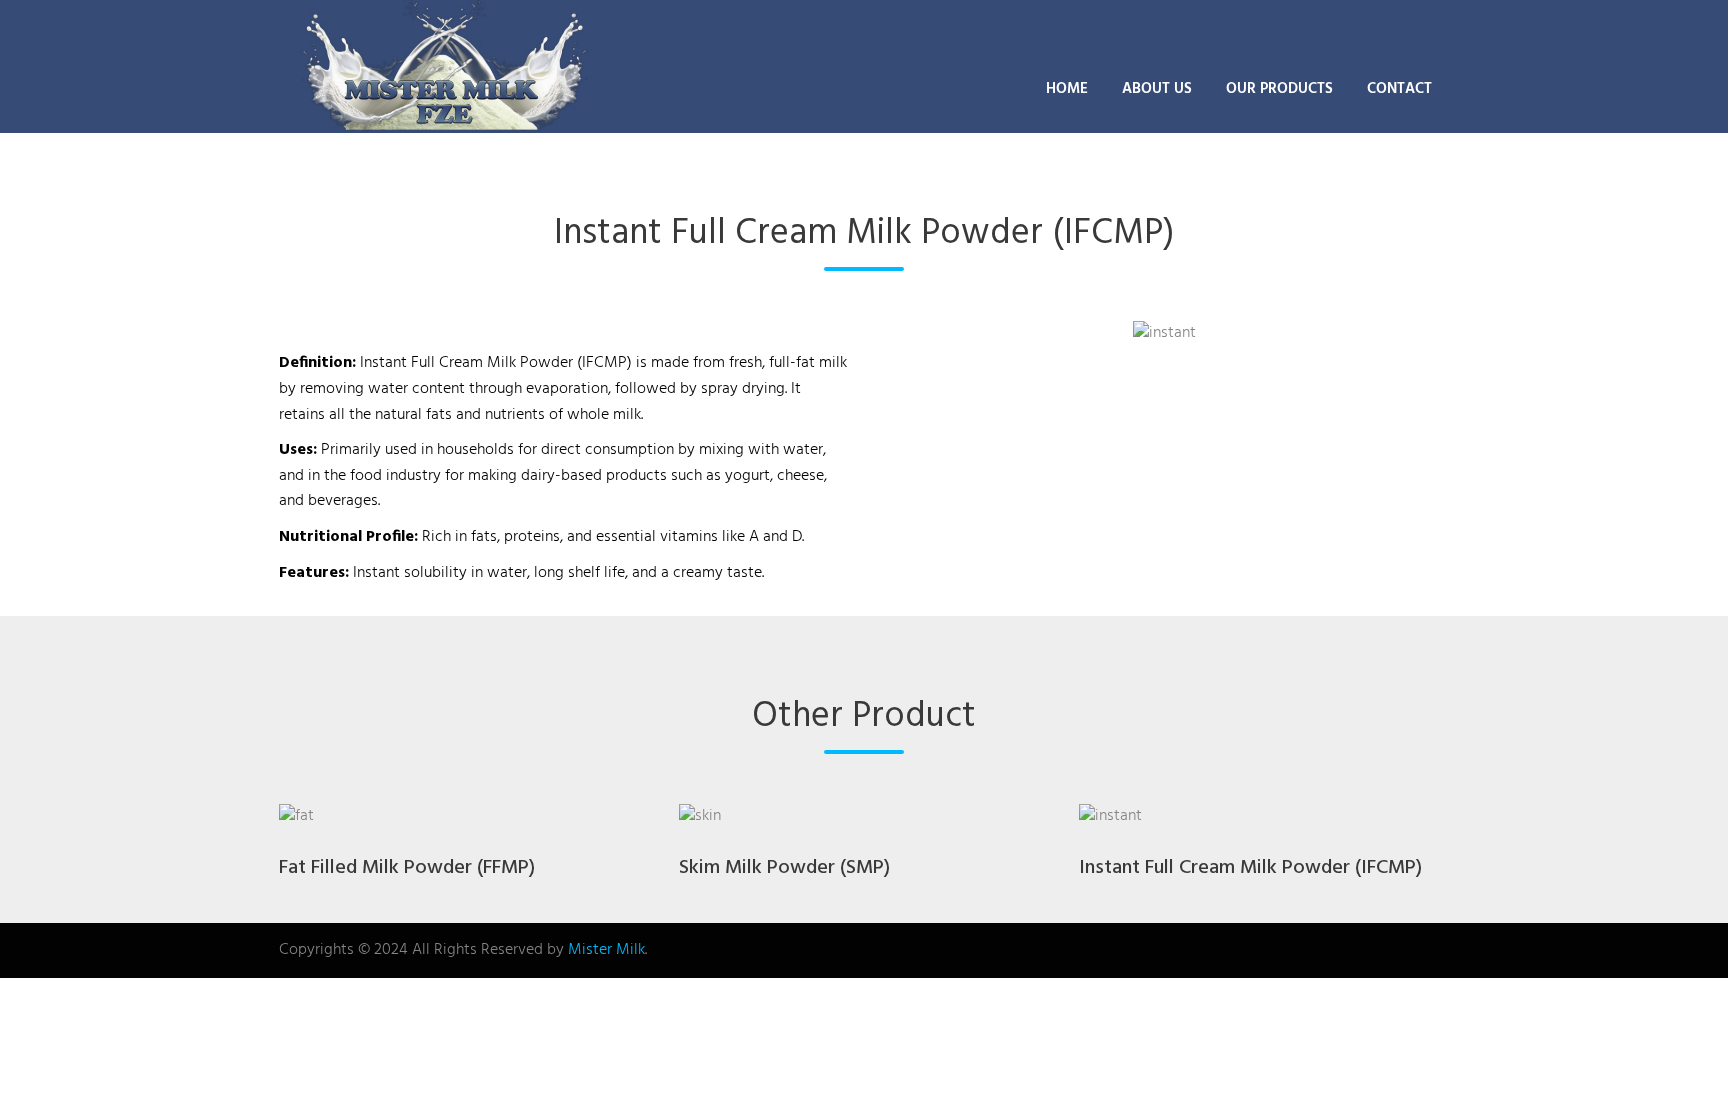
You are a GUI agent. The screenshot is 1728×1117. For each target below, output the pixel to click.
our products (1279, 89)
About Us (1157, 89)
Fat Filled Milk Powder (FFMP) (407, 868)
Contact (1399, 89)
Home (1067, 89)
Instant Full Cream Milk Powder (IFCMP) (1250, 868)
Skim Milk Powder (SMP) (784, 868)
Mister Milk (606, 950)
